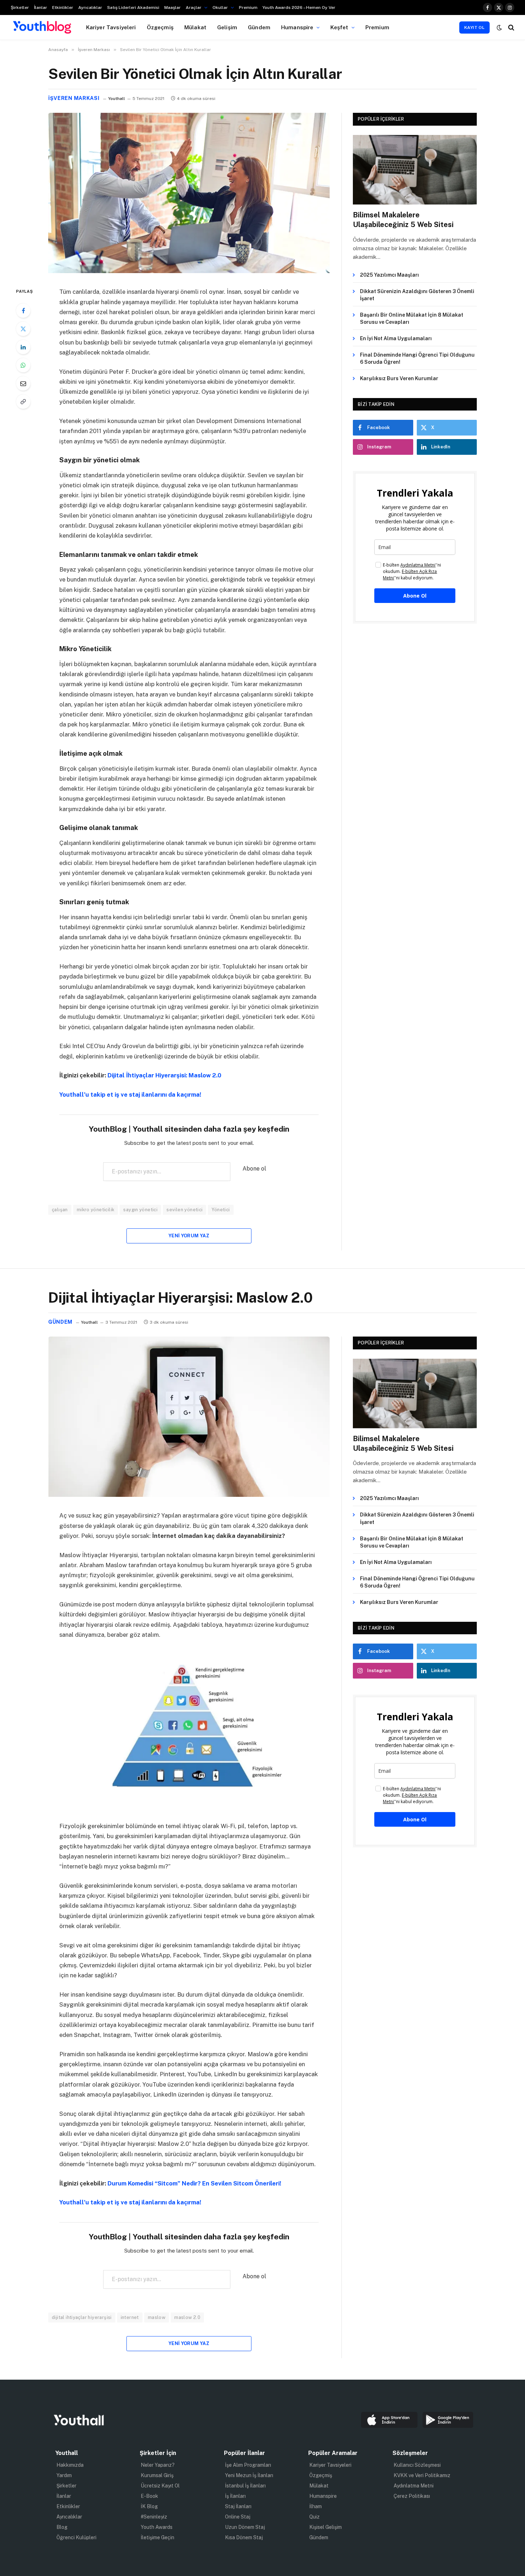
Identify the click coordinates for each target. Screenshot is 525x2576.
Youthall (117, 99)
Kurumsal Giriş (157, 2475)
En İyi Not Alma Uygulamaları (396, 338)
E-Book (149, 2496)
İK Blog (149, 2506)
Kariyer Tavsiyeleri (111, 27)
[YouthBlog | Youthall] (42, 27)
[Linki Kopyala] (23, 402)
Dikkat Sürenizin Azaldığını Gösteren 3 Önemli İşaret (417, 295)
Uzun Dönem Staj (245, 2527)
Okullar (220, 7)
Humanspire (297, 27)
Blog (62, 2527)
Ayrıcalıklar (90, 7)
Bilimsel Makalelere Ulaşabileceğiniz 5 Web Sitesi (403, 220)
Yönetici (221, 1210)
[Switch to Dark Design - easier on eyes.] (499, 27)
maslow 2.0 (187, 2317)
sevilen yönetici (184, 1210)
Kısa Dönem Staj (244, 2537)
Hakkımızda (70, 2465)
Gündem (259, 27)
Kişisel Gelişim (326, 2527)
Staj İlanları (238, 2506)
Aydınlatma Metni (414, 2486)
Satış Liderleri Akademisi (133, 7)
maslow (157, 2317)
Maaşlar (172, 7)
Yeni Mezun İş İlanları (249, 2475)
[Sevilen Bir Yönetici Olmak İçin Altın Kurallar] (189, 271)
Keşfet (339, 27)
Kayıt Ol (474, 27)
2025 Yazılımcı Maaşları (389, 275)
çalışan (60, 1210)
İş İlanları (235, 2496)
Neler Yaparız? (158, 2465)
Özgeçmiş (160, 27)
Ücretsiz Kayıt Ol (160, 2486)
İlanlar (41, 7)
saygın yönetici (140, 1210)
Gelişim (227, 27)
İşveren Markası (74, 98)
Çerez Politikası (412, 2496)
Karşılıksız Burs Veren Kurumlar (399, 378)
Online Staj (238, 2517)
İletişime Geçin (157, 2537)
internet (130, 2317)
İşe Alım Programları (248, 2465)
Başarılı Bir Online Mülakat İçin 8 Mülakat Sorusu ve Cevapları (412, 318)
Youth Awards (157, 2527)
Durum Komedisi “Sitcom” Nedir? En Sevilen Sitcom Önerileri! (194, 2183)
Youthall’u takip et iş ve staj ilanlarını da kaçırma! (130, 1095)
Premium (248, 7)
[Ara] (511, 27)
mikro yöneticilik (96, 1210)
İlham (316, 2506)
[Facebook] (23, 311)
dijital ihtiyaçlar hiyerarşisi (82, 2317)
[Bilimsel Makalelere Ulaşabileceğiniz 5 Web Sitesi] (415, 170)
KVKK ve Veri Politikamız (422, 2475)
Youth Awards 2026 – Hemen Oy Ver (299, 7)
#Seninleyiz (154, 2517)
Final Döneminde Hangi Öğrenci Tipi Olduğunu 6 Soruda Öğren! (417, 358)
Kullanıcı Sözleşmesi (417, 2465)
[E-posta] (23, 383)
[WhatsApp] (23, 365)
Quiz (314, 2517)
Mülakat (195, 27)
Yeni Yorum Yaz (189, 1236)
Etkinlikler (63, 7)
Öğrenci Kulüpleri (76, 2537)
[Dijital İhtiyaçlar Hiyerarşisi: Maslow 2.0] (189, 1495)
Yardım (64, 2475)
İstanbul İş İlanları (245, 2486)
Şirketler (20, 7)
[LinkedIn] (23, 347)
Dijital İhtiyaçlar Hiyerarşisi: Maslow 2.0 (164, 1075)
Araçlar (194, 7)
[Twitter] (23, 329)
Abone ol (254, 1169)
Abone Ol (415, 596)
